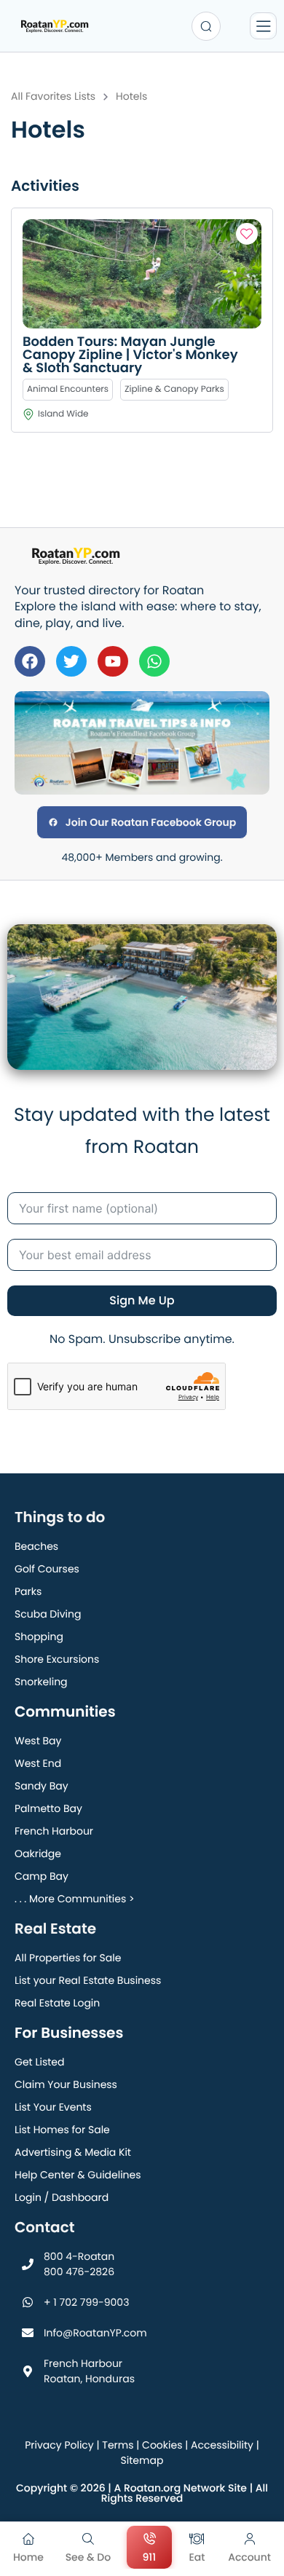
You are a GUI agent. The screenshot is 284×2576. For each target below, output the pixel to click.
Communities (65, 1712)
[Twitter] (71, 661)
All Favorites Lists (53, 96)
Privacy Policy (59, 2445)
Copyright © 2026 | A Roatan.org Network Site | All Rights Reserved (142, 2493)
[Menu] (263, 26)
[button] (247, 234)
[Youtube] (113, 661)
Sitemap (142, 2460)
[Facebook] (30, 661)
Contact (44, 2227)
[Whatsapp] (154, 661)
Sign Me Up (142, 1300)
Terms (118, 2445)
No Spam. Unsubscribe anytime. (142, 1339)
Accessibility (222, 2445)
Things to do (60, 1517)
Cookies (162, 2445)
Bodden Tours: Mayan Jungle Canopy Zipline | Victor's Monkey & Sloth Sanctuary (130, 355)
